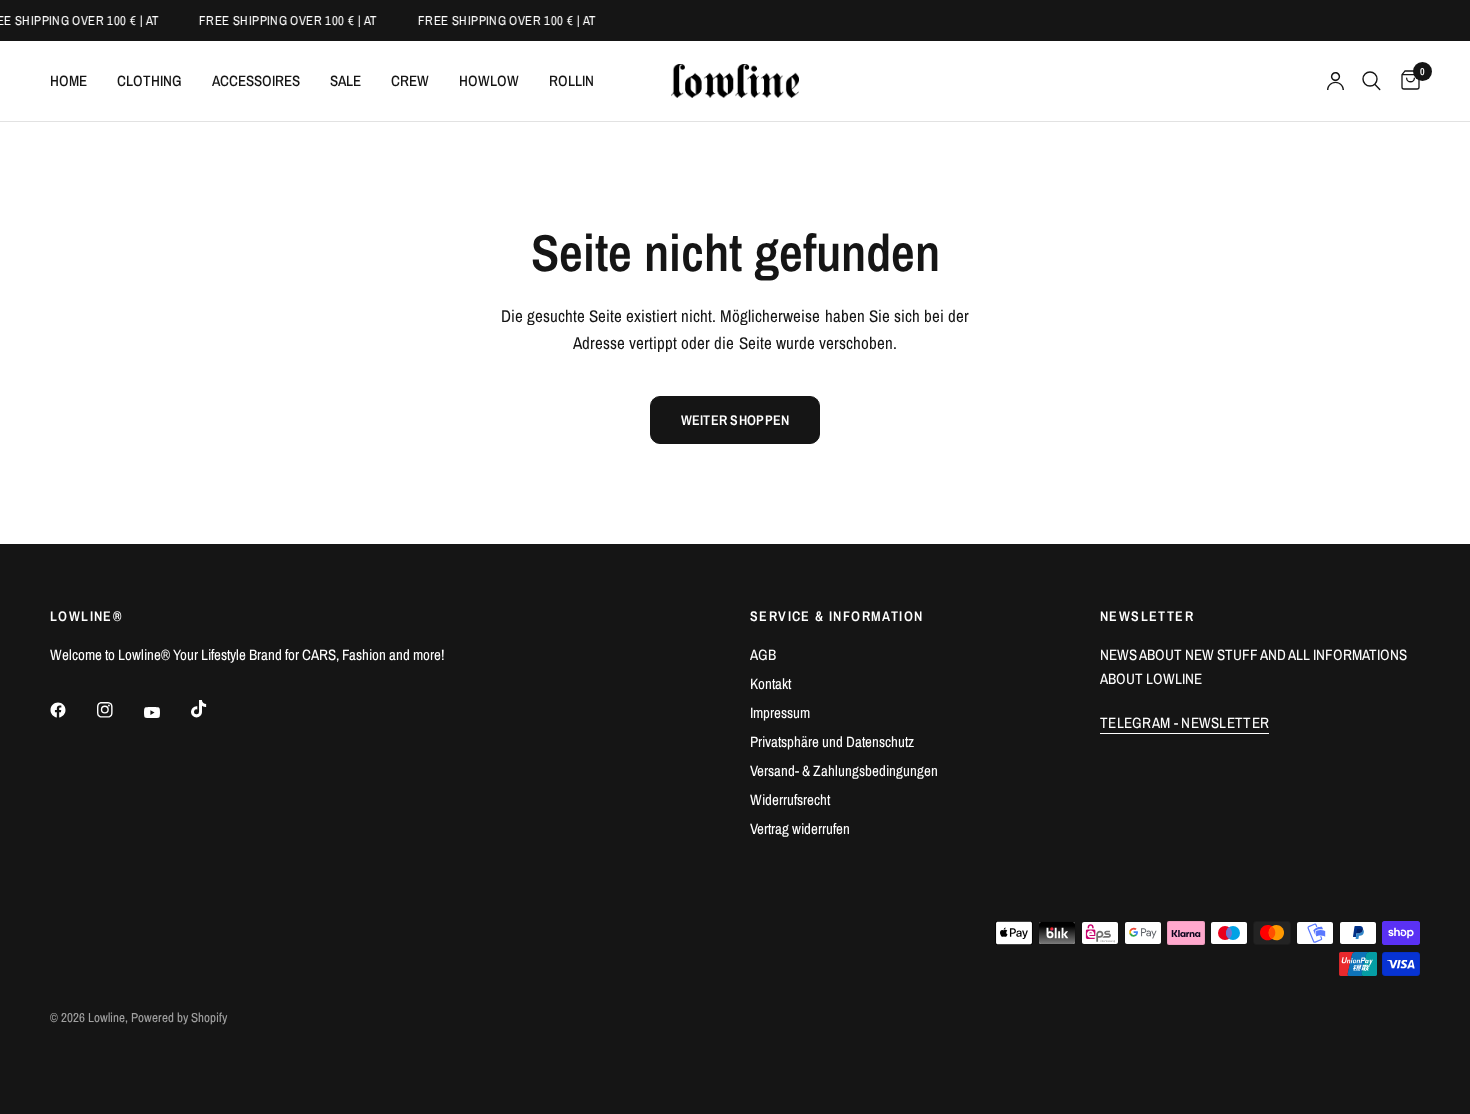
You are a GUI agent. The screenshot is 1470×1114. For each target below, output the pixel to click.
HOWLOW (489, 80)
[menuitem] (76, 81)
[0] (1405, 81)
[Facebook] (72, 710)
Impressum (780, 712)
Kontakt (770, 683)
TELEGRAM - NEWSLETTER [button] (1184, 722)
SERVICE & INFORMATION (836, 616)
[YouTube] (166, 713)
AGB (763, 654)
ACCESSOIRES (256, 80)
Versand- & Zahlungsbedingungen (844, 770)
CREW (410, 80)
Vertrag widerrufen (800, 828)
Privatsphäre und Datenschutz (832, 741)
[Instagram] (119, 710)
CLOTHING (149, 80)
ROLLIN (571, 80)
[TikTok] (213, 709)
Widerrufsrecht (790, 799)
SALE (345, 80)
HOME (68, 80)
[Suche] (1371, 81)
